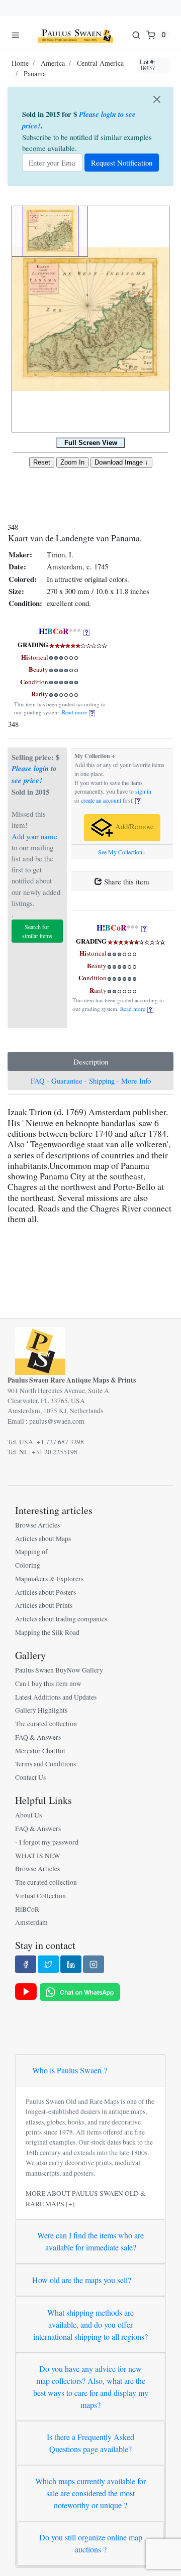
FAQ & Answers (38, 1737)
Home (20, 63)
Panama (35, 73)
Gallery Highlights (41, 1710)
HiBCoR (27, 1909)
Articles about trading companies (61, 1619)
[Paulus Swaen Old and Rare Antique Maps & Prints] (75, 35)
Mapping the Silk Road (47, 1632)
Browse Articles (37, 1525)
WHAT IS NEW (38, 1856)
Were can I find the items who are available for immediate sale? (90, 2241)
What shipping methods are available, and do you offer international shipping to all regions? (90, 2324)
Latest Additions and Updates (56, 1697)
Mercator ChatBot (40, 1751)
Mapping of (31, 1552)
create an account (101, 800)
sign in (143, 791)
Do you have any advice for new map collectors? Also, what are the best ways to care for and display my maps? (91, 2387)
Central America (100, 63)
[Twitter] (48, 1964)
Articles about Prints (44, 1605)
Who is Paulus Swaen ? (70, 2070)
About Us (28, 1815)
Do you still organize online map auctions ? (91, 2543)
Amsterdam (31, 1922)
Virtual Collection (40, 1896)
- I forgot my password (47, 1842)
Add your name (34, 836)
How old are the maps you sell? (82, 2280)
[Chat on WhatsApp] (80, 1991)
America (53, 63)
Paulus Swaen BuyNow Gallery (59, 1670)
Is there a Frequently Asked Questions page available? (90, 2443)
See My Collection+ (122, 852)
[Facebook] (26, 1964)
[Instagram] (94, 1964)
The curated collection (46, 1724)
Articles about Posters (46, 1592)
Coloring (28, 1565)
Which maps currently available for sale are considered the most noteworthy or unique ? (90, 2493)
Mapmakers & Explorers (49, 1579)
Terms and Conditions (46, 1764)
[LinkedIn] (71, 1964)
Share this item (126, 881)
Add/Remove (133, 826)
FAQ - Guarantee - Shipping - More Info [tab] (91, 1081)
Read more (75, 712)
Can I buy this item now (48, 1684)
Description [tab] (91, 1062)
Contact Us (30, 1777)
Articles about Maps (43, 1539)
